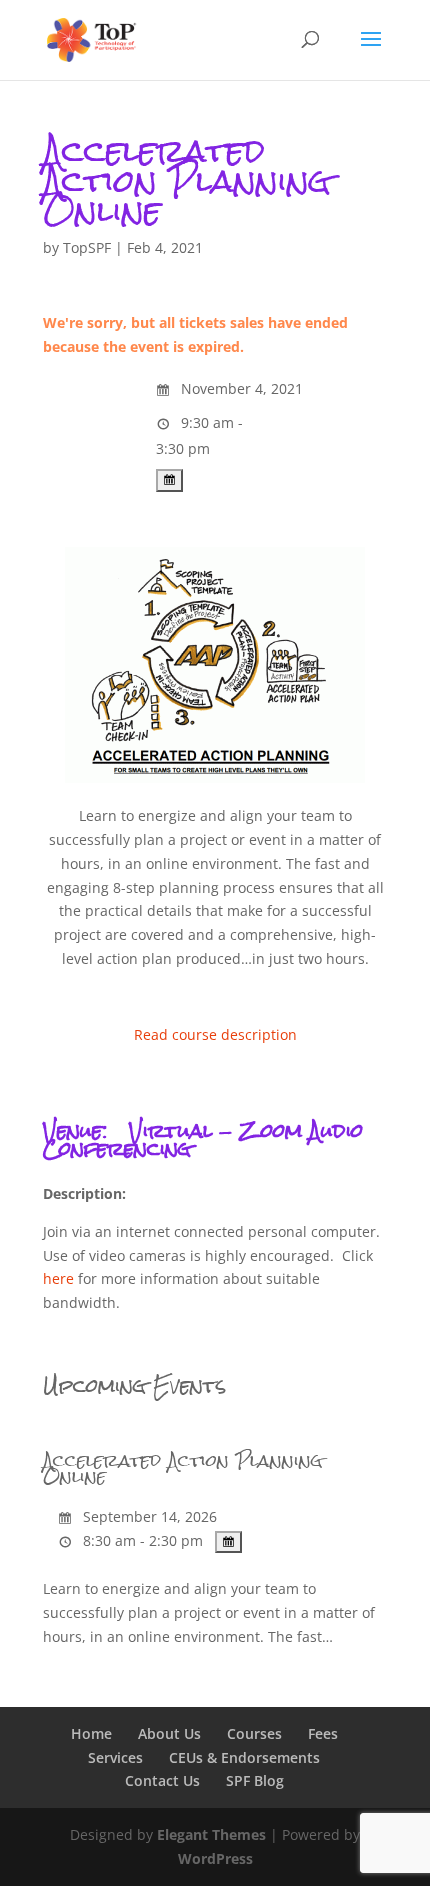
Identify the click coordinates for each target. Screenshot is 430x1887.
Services (115, 1757)
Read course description (215, 1034)
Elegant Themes (211, 1834)
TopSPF (87, 247)
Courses (254, 1733)
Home (91, 1733)
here (58, 1278)
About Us (169, 1733)
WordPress (215, 1858)
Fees (323, 1733)
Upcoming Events (134, 1385)
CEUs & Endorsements (244, 1757)
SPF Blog (255, 1780)
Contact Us (162, 1780)
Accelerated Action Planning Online (183, 1468)
